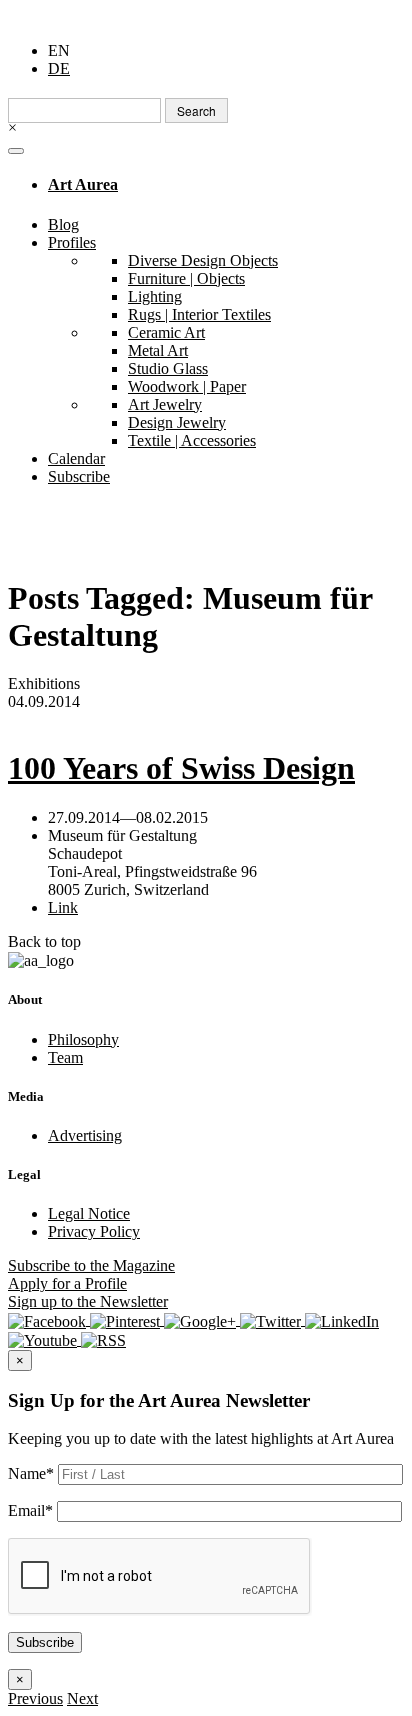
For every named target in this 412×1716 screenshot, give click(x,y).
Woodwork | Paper (187, 386)
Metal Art (158, 350)
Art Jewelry (165, 404)
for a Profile (67, 1283)
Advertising (85, 1135)
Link (63, 907)
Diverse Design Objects (203, 260)
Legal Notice (89, 1213)
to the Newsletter (88, 1301)
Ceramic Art (166, 332)
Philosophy (83, 1039)
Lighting (155, 296)
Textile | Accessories (192, 440)
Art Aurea (83, 184)
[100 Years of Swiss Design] (206, 720)
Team (65, 1057)
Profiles (72, 242)
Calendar (76, 458)
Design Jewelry (177, 422)
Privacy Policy (94, 1231)
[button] (35, 1698)
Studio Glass (168, 368)
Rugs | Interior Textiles (199, 314)
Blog (63, 224)
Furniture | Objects (186, 278)
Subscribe (79, 476)
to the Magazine (91, 1265)
